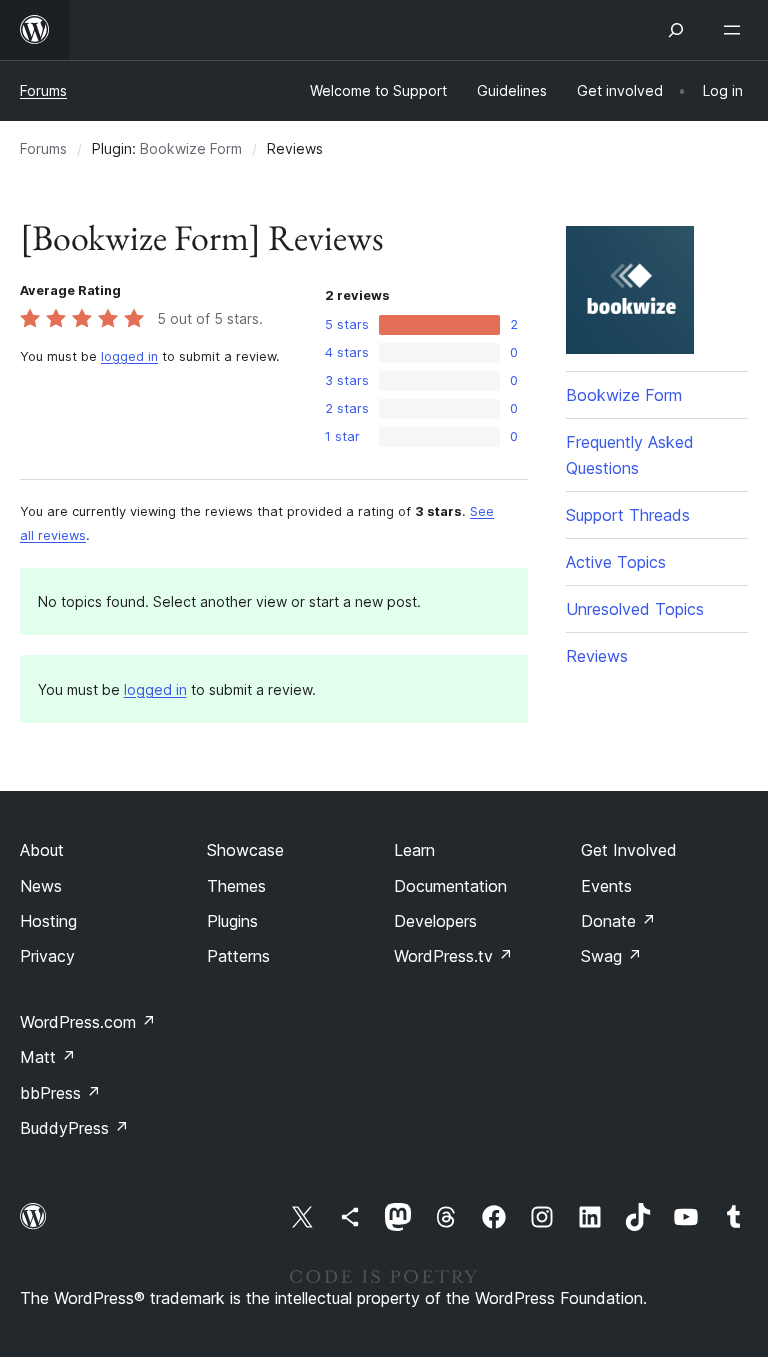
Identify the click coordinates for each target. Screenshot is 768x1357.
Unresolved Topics (635, 609)
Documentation (450, 886)
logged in (129, 356)
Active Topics (616, 562)
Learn (414, 850)
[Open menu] (736, 30)
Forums (43, 90)
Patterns (238, 956)
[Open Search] (676, 30)
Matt (48, 1057)
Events (606, 886)
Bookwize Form (191, 148)
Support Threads (628, 515)
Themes (236, 886)
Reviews (597, 656)
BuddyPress (74, 1128)
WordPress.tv (453, 956)
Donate (618, 921)
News (41, 886)
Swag (611, 956)
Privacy (47, 956)
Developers (435, 921)
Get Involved (629, 850)
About (42, 850)
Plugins (232, 921)
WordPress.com (88, 1022)
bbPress (60, 1093)
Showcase (245, 850)
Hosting (48, 921)
